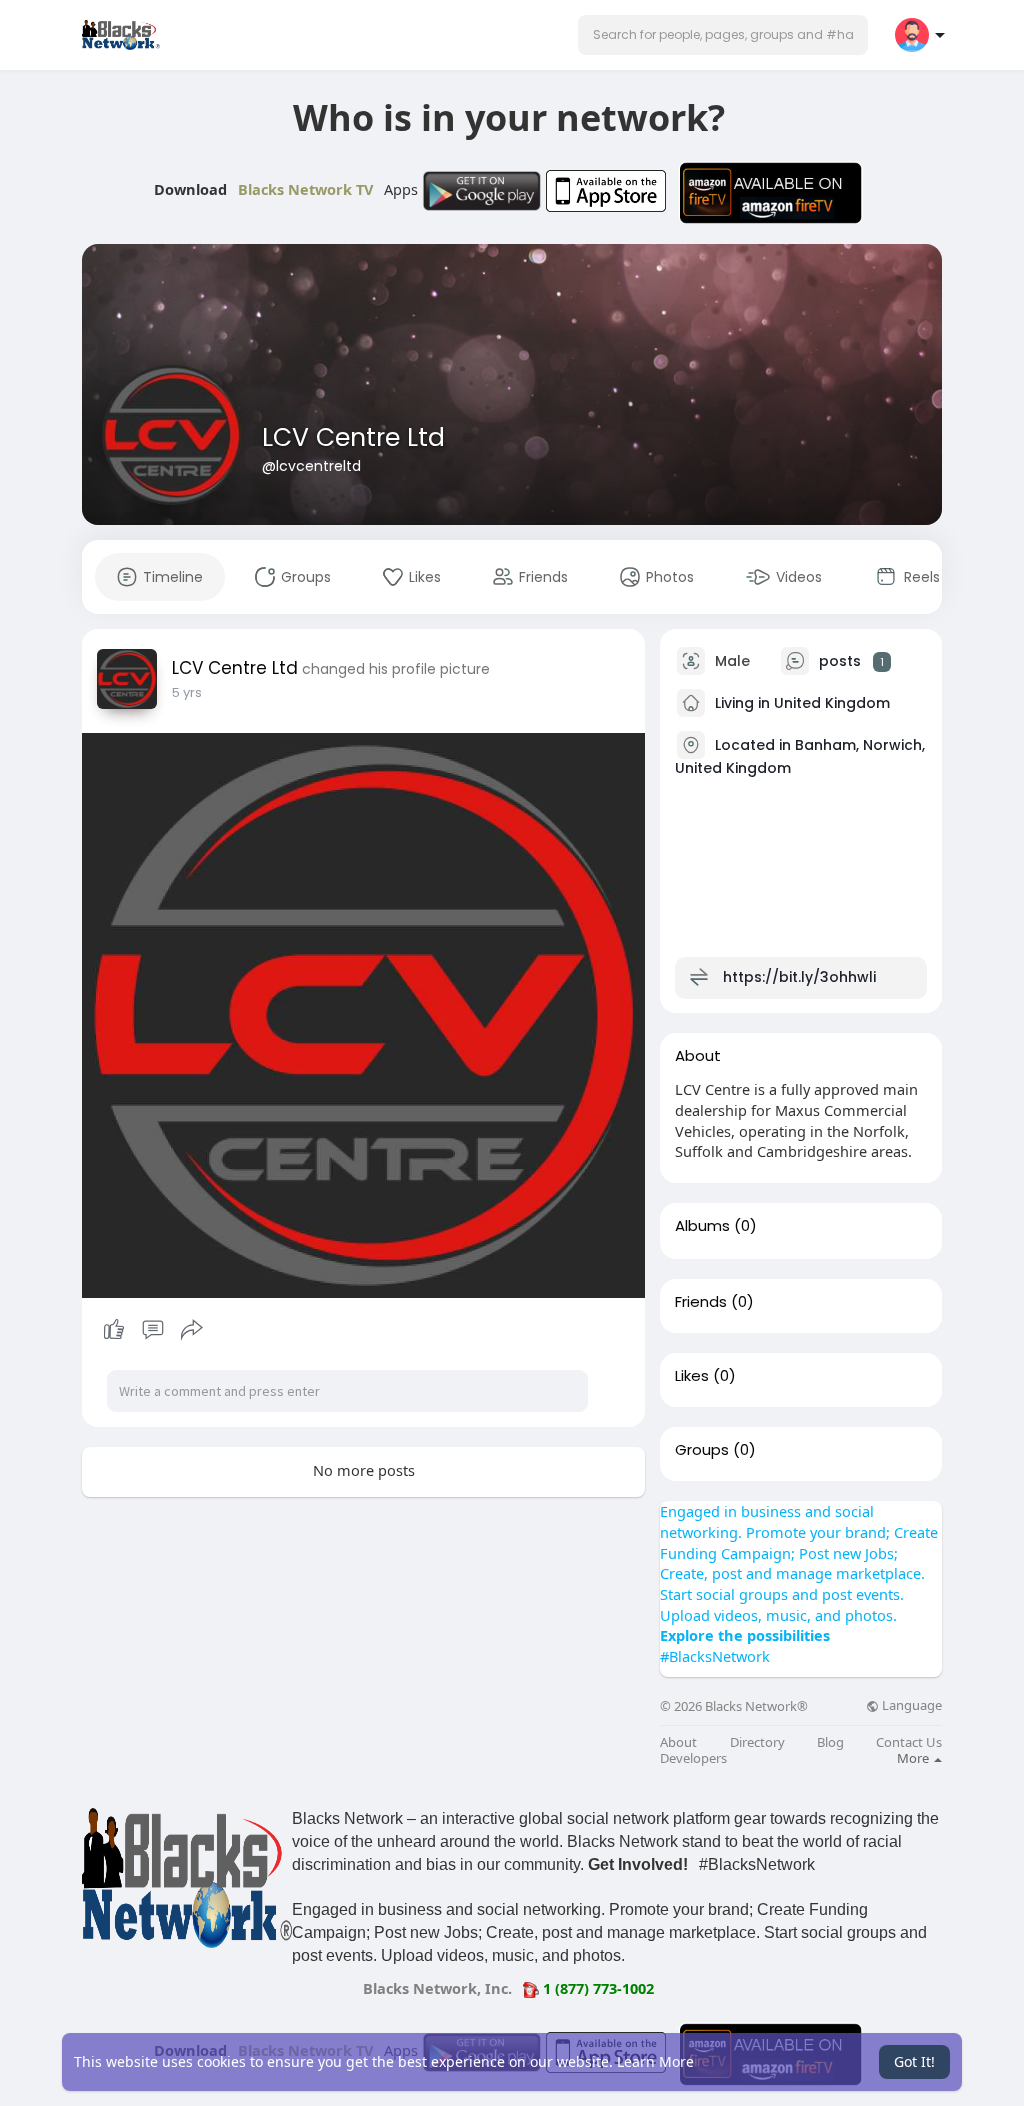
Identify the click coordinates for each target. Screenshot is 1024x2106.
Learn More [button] (655, 2061)
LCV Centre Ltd (353, 437)
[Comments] (153, 1330)
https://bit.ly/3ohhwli (799, 977)
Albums (702, 1226)
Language (910, 1705)
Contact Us (909, 1742)
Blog (830, 1742)
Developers (693, 1758)
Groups (702, 1450)
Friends (701, 1302)
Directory (757, 1742)
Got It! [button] (914, 2061)
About (678, 1742)
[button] (723, 35)
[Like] (152, 1330)
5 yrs (187, 692)
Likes (692, 1376)
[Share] (192, 1330)
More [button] (914, 1758)
